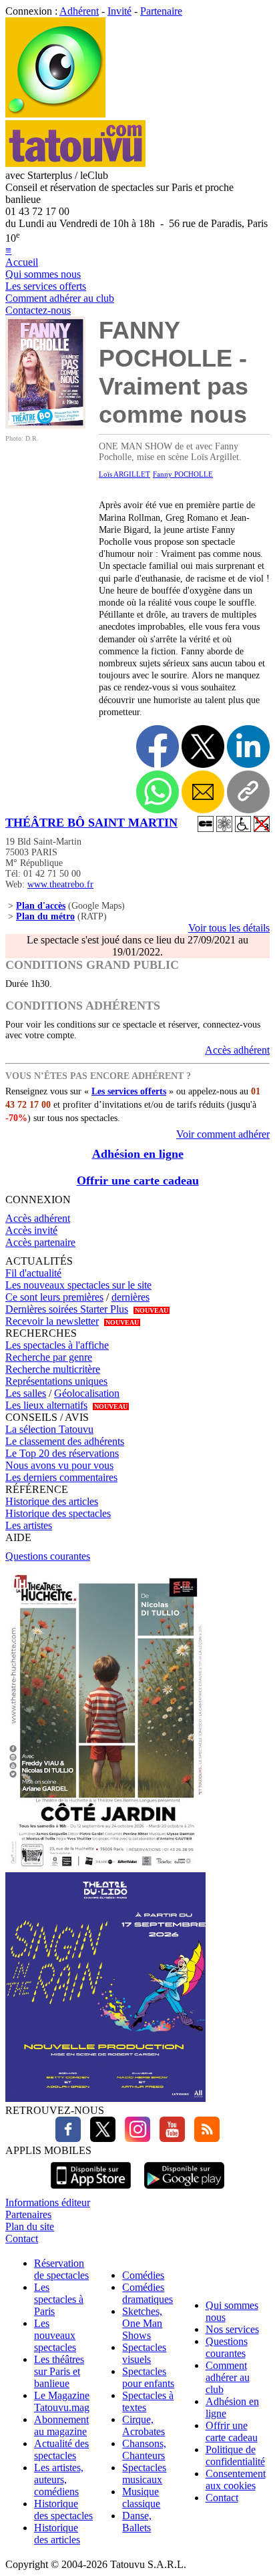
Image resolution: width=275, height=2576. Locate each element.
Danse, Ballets (137, 2522)
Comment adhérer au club (60, 298)
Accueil (22, 262)
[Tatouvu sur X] (99, 2138)
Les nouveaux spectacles (55, 2335)
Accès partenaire (40, 1242)
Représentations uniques (56, 1381)
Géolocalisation (87, 1393)
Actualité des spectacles (61, 2449)
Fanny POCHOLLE (183, 474)
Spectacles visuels (144, 2353)
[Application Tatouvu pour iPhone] (91, 2190)
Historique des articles (52, 1501)
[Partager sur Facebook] (158, 746)
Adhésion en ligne (138, 1154)
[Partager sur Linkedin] (248, 746)
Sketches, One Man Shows (142, 2323)
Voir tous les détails (229, 928)
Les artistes (29, 1525)
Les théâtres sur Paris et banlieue (59, 2371)
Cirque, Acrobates (144, 2425)
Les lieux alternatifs (46, 1405)
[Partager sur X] (203, 746)
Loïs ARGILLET (124, 474)
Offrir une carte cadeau (138, 1180)
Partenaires (28, 2214)
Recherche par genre (49, 1357)
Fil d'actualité (33, 1273)
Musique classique (141, 2498)
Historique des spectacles (58, 1513)
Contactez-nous (38, 310)
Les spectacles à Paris (59, 2299)
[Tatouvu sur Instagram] (134, 2138)
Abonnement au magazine (61, 2425)
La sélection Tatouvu (49, 1429)
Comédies (143, 2275)
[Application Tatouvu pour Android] (184, 2190)
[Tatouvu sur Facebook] (68, 2138)
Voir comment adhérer (223, 1134)
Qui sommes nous (43, 274)
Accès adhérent (237, 1050)
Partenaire (161, 11)
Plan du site (30, 2226)
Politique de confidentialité (235, 2455)
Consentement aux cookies (236, 2480)
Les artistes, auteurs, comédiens (59, 2480)
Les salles (26, 1393)
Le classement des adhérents (65, 1441)
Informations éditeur (48, 2202)
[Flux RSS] (204, 2138)
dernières (130, 1297)
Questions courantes (48, 1556)
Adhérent (79, 11)
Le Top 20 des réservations (62, 1453)
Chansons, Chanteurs (144, 2449)
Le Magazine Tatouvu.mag (62, 2401)
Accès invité (31, 1230)
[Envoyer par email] (203, 792)
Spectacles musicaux (144, 2474)
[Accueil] (55, 114)
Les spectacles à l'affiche (57, 1345)
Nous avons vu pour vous (59, 1465)
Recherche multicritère (53, 1369)
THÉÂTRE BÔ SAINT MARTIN (91, 823)
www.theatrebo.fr (60, 884)
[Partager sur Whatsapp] (158, 792)
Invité (119, 11)
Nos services (232, 2329)
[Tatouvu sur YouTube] (169, 2138)
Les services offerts (46, 286)
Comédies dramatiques (148, 2293)
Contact (22, 2238)
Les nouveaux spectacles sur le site (78, 1285)
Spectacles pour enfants (148, 2377)
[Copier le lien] (248, 792)
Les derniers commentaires (61, 1477)
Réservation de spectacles (61, 2269)
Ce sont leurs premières (54, 1297)
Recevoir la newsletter (52, 1321)
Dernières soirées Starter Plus (67, 1309)
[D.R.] (45, 425)
